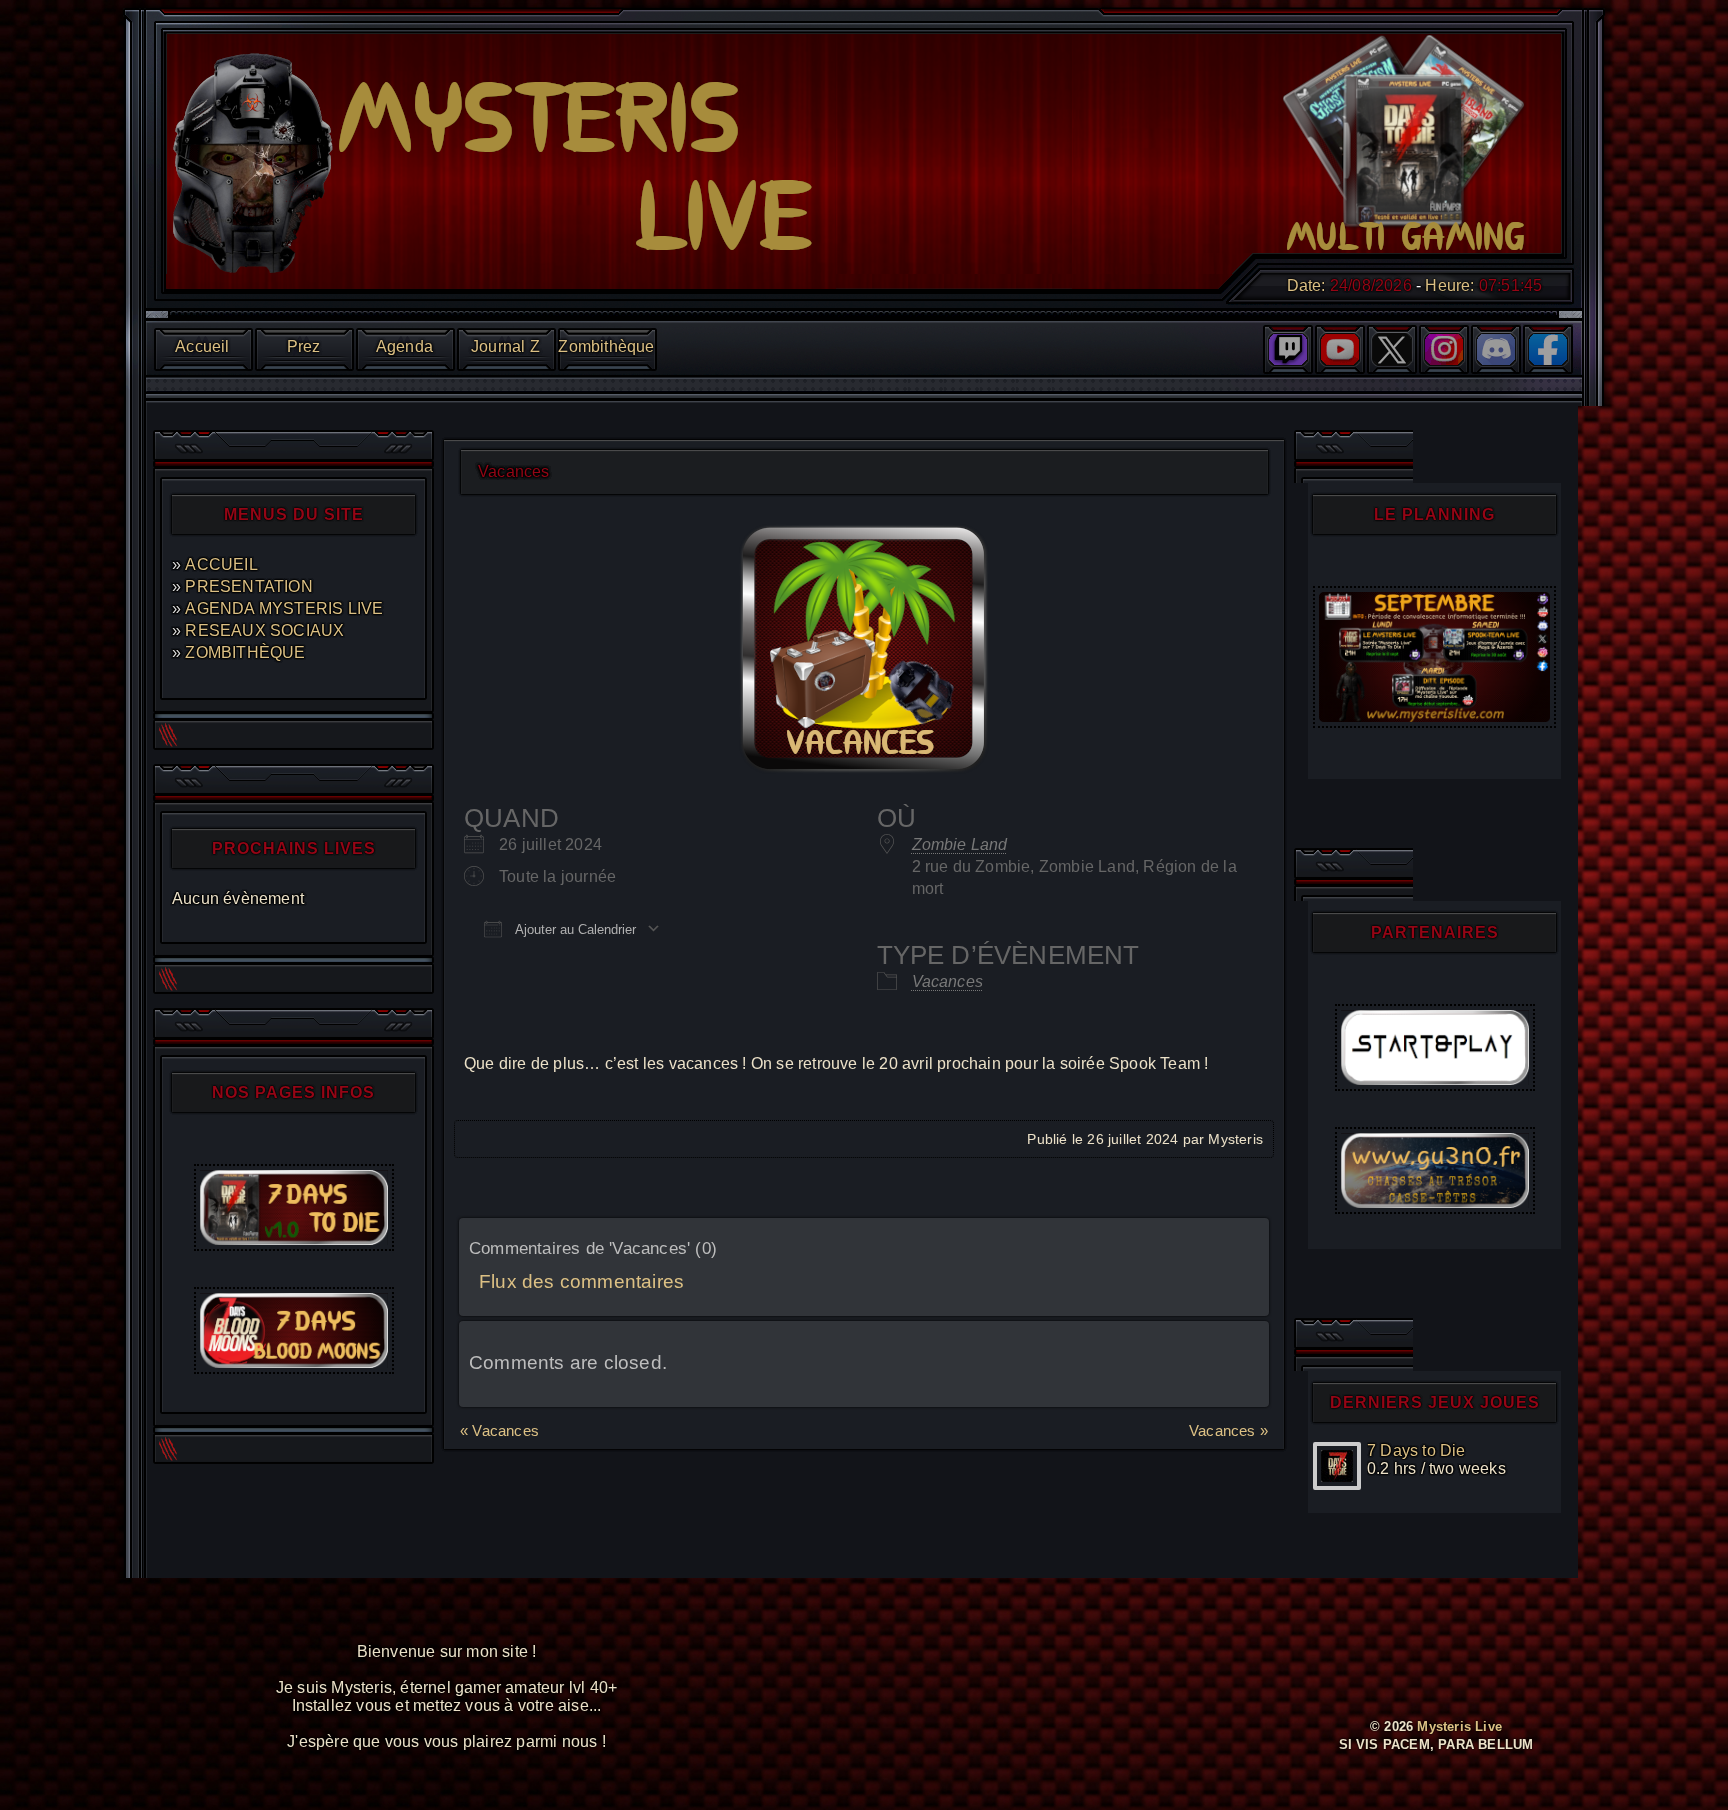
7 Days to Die (1416, 1450)
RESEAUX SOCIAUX (264, 630)
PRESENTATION (248, 586)
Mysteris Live (1459, 1726)
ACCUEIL (221, 564)
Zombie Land (960, 844)
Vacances (948, 981)
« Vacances (499, 1430)
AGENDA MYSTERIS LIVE (284, 608)
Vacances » (1228, 1430)
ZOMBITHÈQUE (245, 652)
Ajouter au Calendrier (574, 929)
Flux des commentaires (581, 1281)
